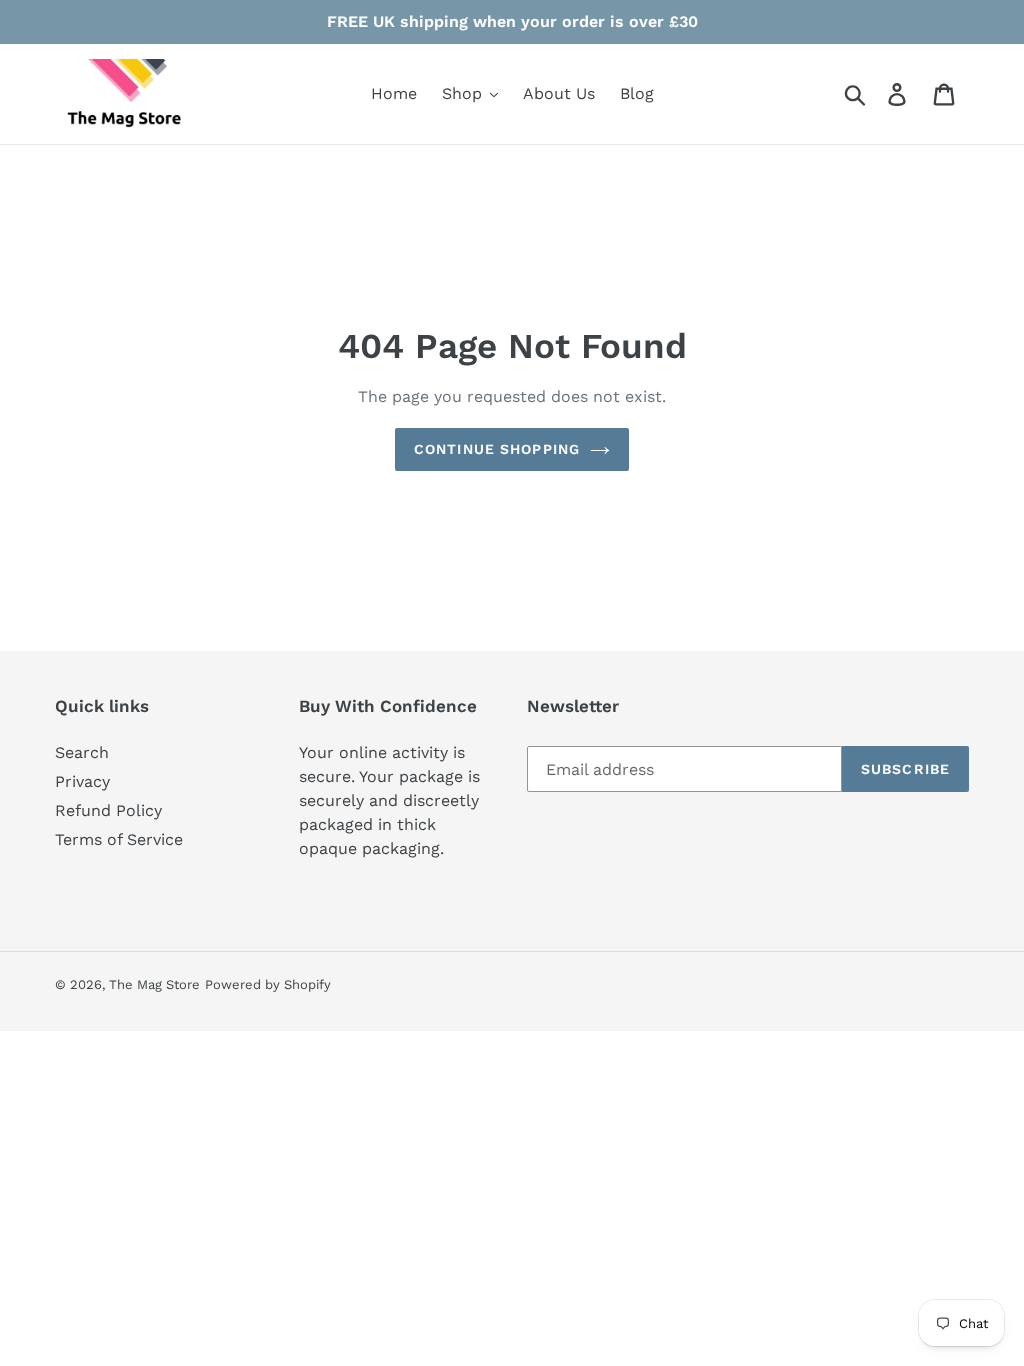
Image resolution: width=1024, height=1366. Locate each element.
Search (82, 752)
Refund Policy (108, 810)
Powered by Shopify (268, 984)
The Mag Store (154, 984)
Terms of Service (119, 839)
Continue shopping (497, 449)
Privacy (82, 781)
